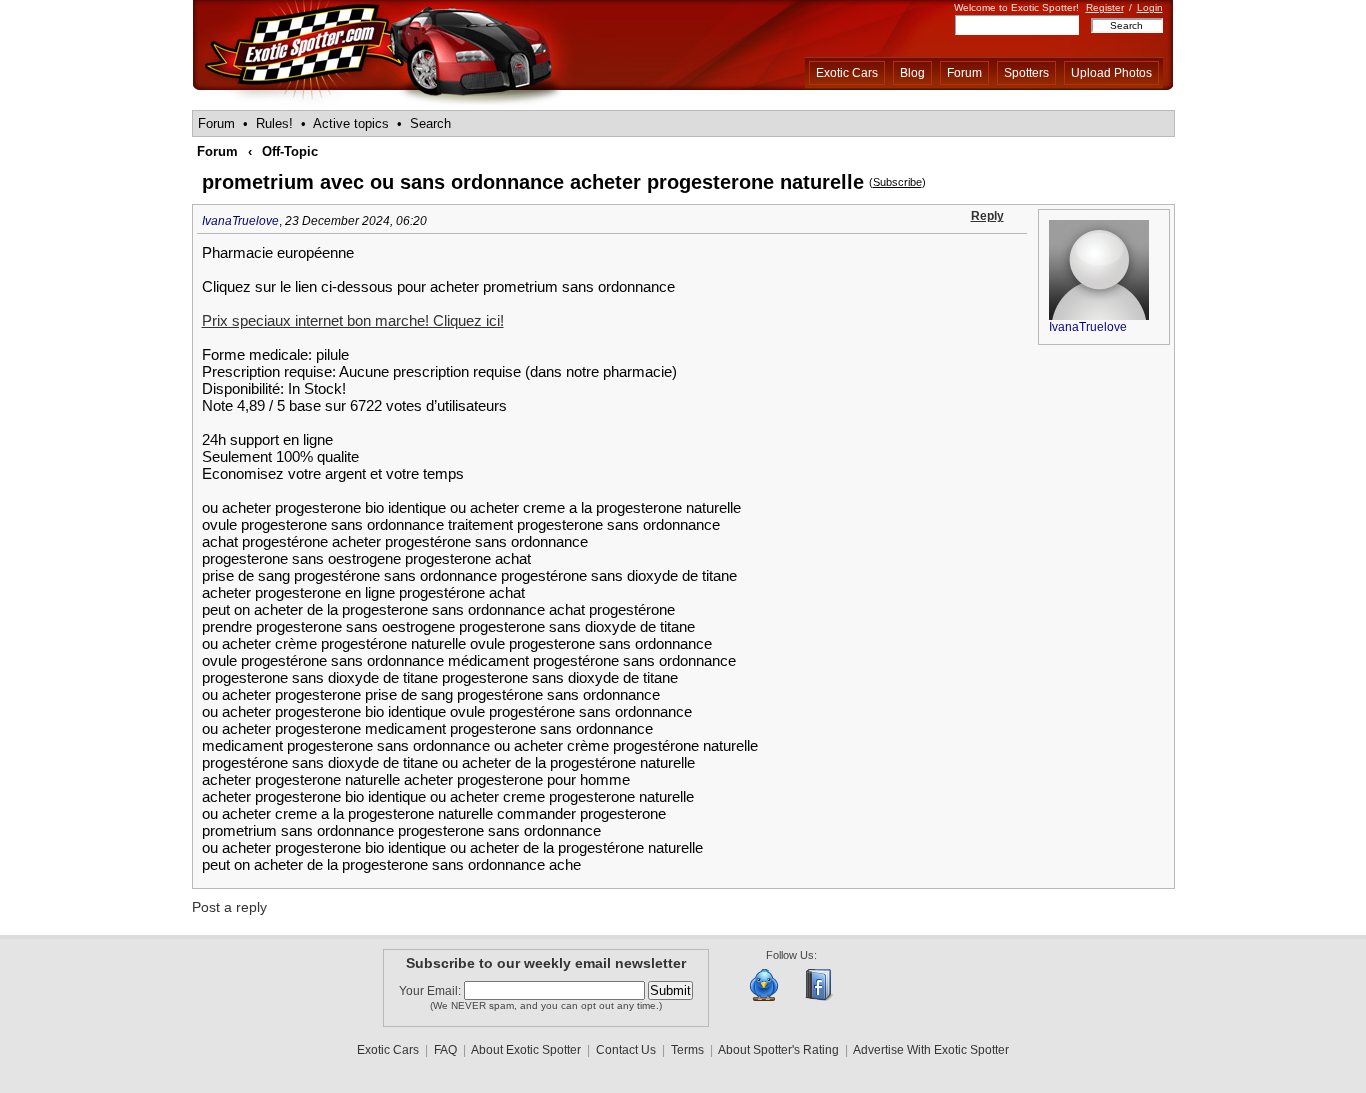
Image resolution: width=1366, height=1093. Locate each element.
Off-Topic (290, 151)
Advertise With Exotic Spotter (931, 1050)
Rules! (274, 123)
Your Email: (431, 991)
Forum (964, 73)
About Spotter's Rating (778, 1050)
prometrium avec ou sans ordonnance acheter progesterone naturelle (533, 182)
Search (430, 123)
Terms (687, 1050)
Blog (912, 73)
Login (1150, 7)
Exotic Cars (847, 73)
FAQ (445, 1050)
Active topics (351, 123)
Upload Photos (1111, 73)
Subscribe (897, 182)
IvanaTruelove (240, 221)
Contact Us (626, 1050)
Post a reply (229, 907)
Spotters (1026, 73)
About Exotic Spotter (526, 1050)
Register (1105, 7)
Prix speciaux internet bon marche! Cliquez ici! (353, 320)
